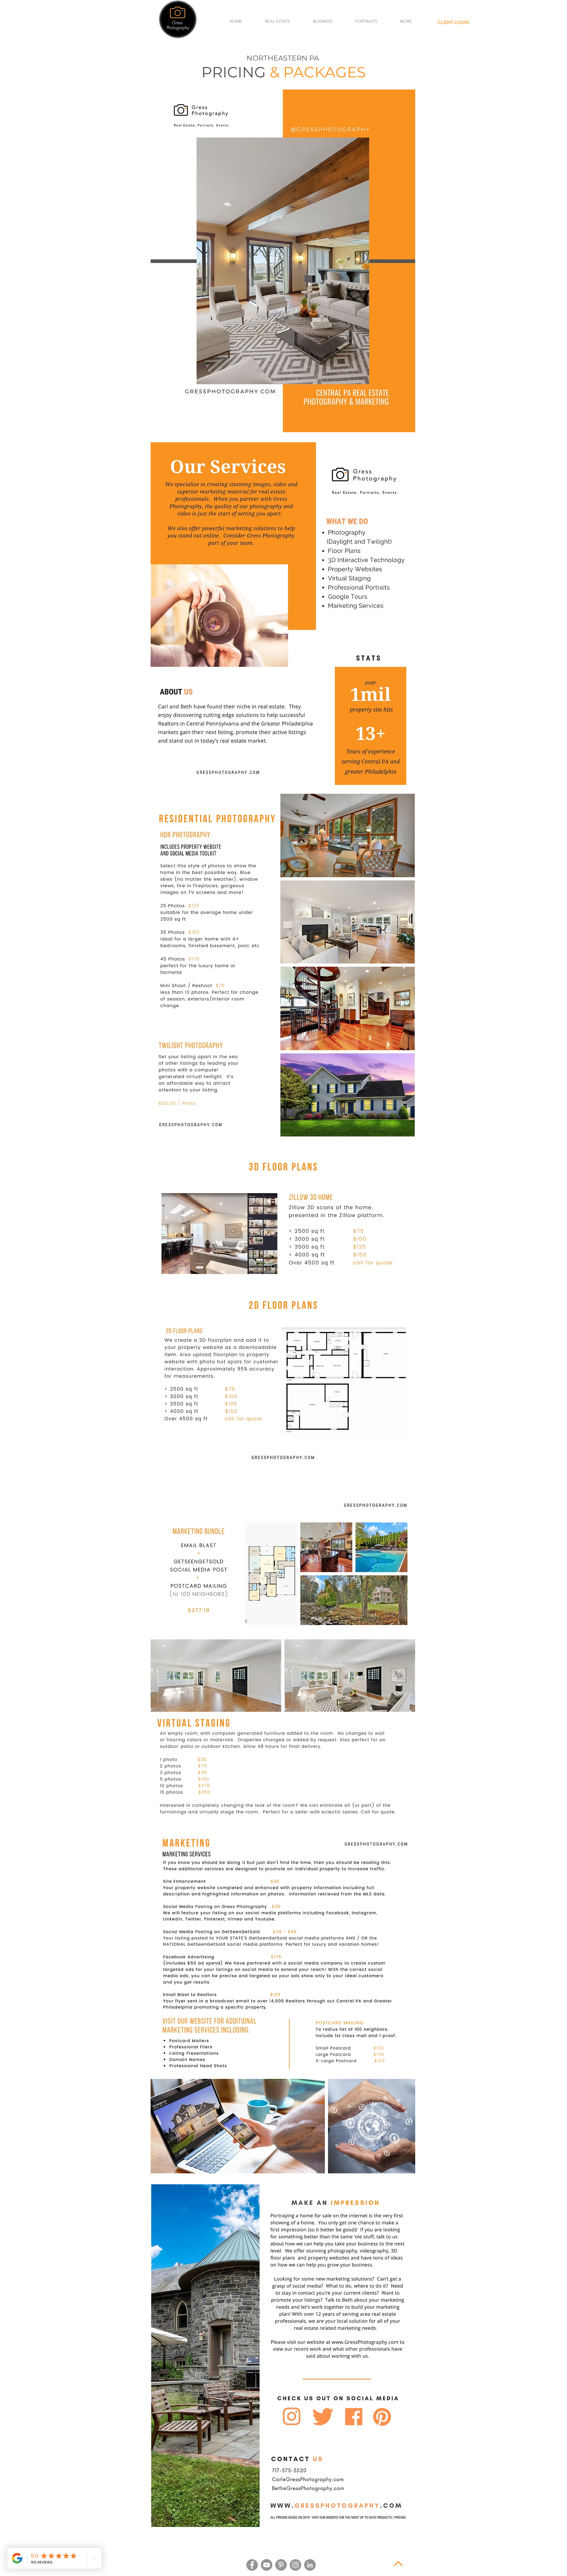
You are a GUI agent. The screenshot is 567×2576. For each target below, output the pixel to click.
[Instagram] (295, 2565)
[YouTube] (267, 2565)
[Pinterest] (281, 2565)
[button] (277, 21)
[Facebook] (252, 2565)
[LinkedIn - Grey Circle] (310, 2565)
